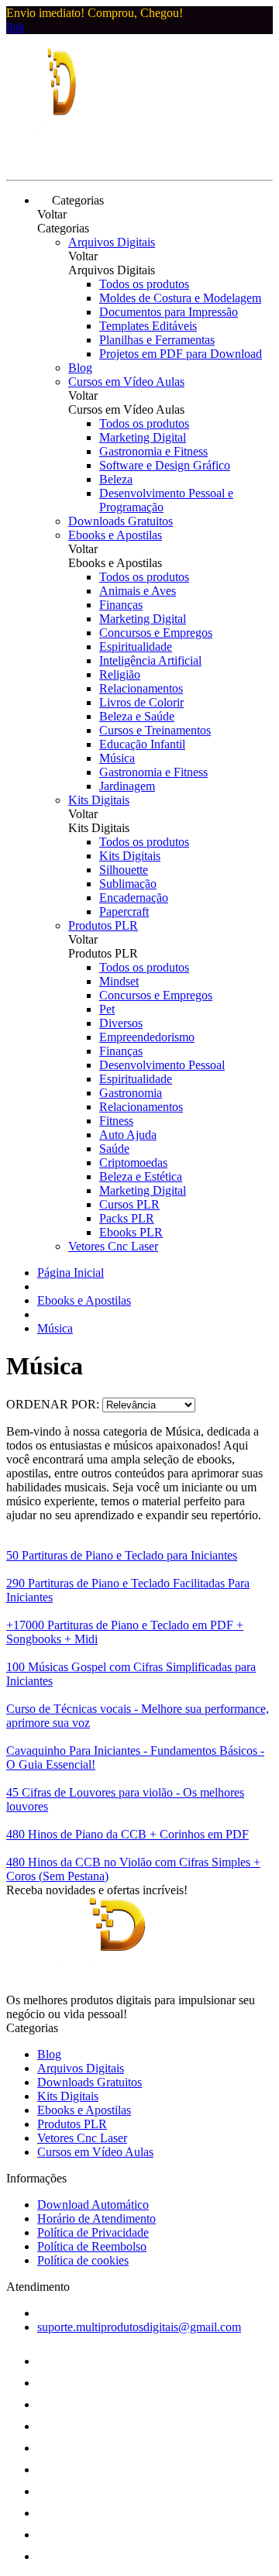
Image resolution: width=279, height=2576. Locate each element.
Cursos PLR (129, 1204)
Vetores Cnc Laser (113, 1246)
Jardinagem (127, 786)
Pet (107, 1009)
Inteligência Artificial (150, 660)
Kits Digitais (99, 800)
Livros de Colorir (141, 702)
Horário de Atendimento (96, 2218)
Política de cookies (83, 2260)
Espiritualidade (136, 647)
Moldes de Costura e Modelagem (180, 298)
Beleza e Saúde (137, 716)
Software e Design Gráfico (165, 465)
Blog (80, 368)
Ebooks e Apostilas (115, 535)
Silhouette (124, 870)
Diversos (121, 1023)
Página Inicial (71, 1273)
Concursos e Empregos (156, 633)
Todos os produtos (144, 284)
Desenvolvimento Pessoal (162, 1065)
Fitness (116, 1121)
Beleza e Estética (141, 1176)
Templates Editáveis (148, 326)
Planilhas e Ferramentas (157, 340)
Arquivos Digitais (112, 242)
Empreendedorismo (147, 1037)
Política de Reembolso (92, 2246)
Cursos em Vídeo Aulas (126, 382)
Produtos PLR (103, 925)
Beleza (116, 479)
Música (117, 758)
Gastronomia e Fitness (153, 451)
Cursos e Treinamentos (155, 730)
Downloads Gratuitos (121, 521)
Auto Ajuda (128, 1135)
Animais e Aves (138, 591)
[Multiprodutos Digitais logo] (64, 160)
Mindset (119, 981)
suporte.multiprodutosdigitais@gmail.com (139, 2327)
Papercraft (124, 911)
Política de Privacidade (93, 2232)
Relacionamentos (141, 688)
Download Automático (93, 2205)
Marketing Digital (143, 437)
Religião (120, 674)
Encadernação (134, 898)
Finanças (121, 605)
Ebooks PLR (131, 1232)
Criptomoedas (133, 1162)
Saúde (114, 1149)
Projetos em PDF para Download (181, 354)
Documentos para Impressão (169, 312)
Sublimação (128, 884)
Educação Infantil (142, 744)
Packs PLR (127, 1218)
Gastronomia (131, 1093)
